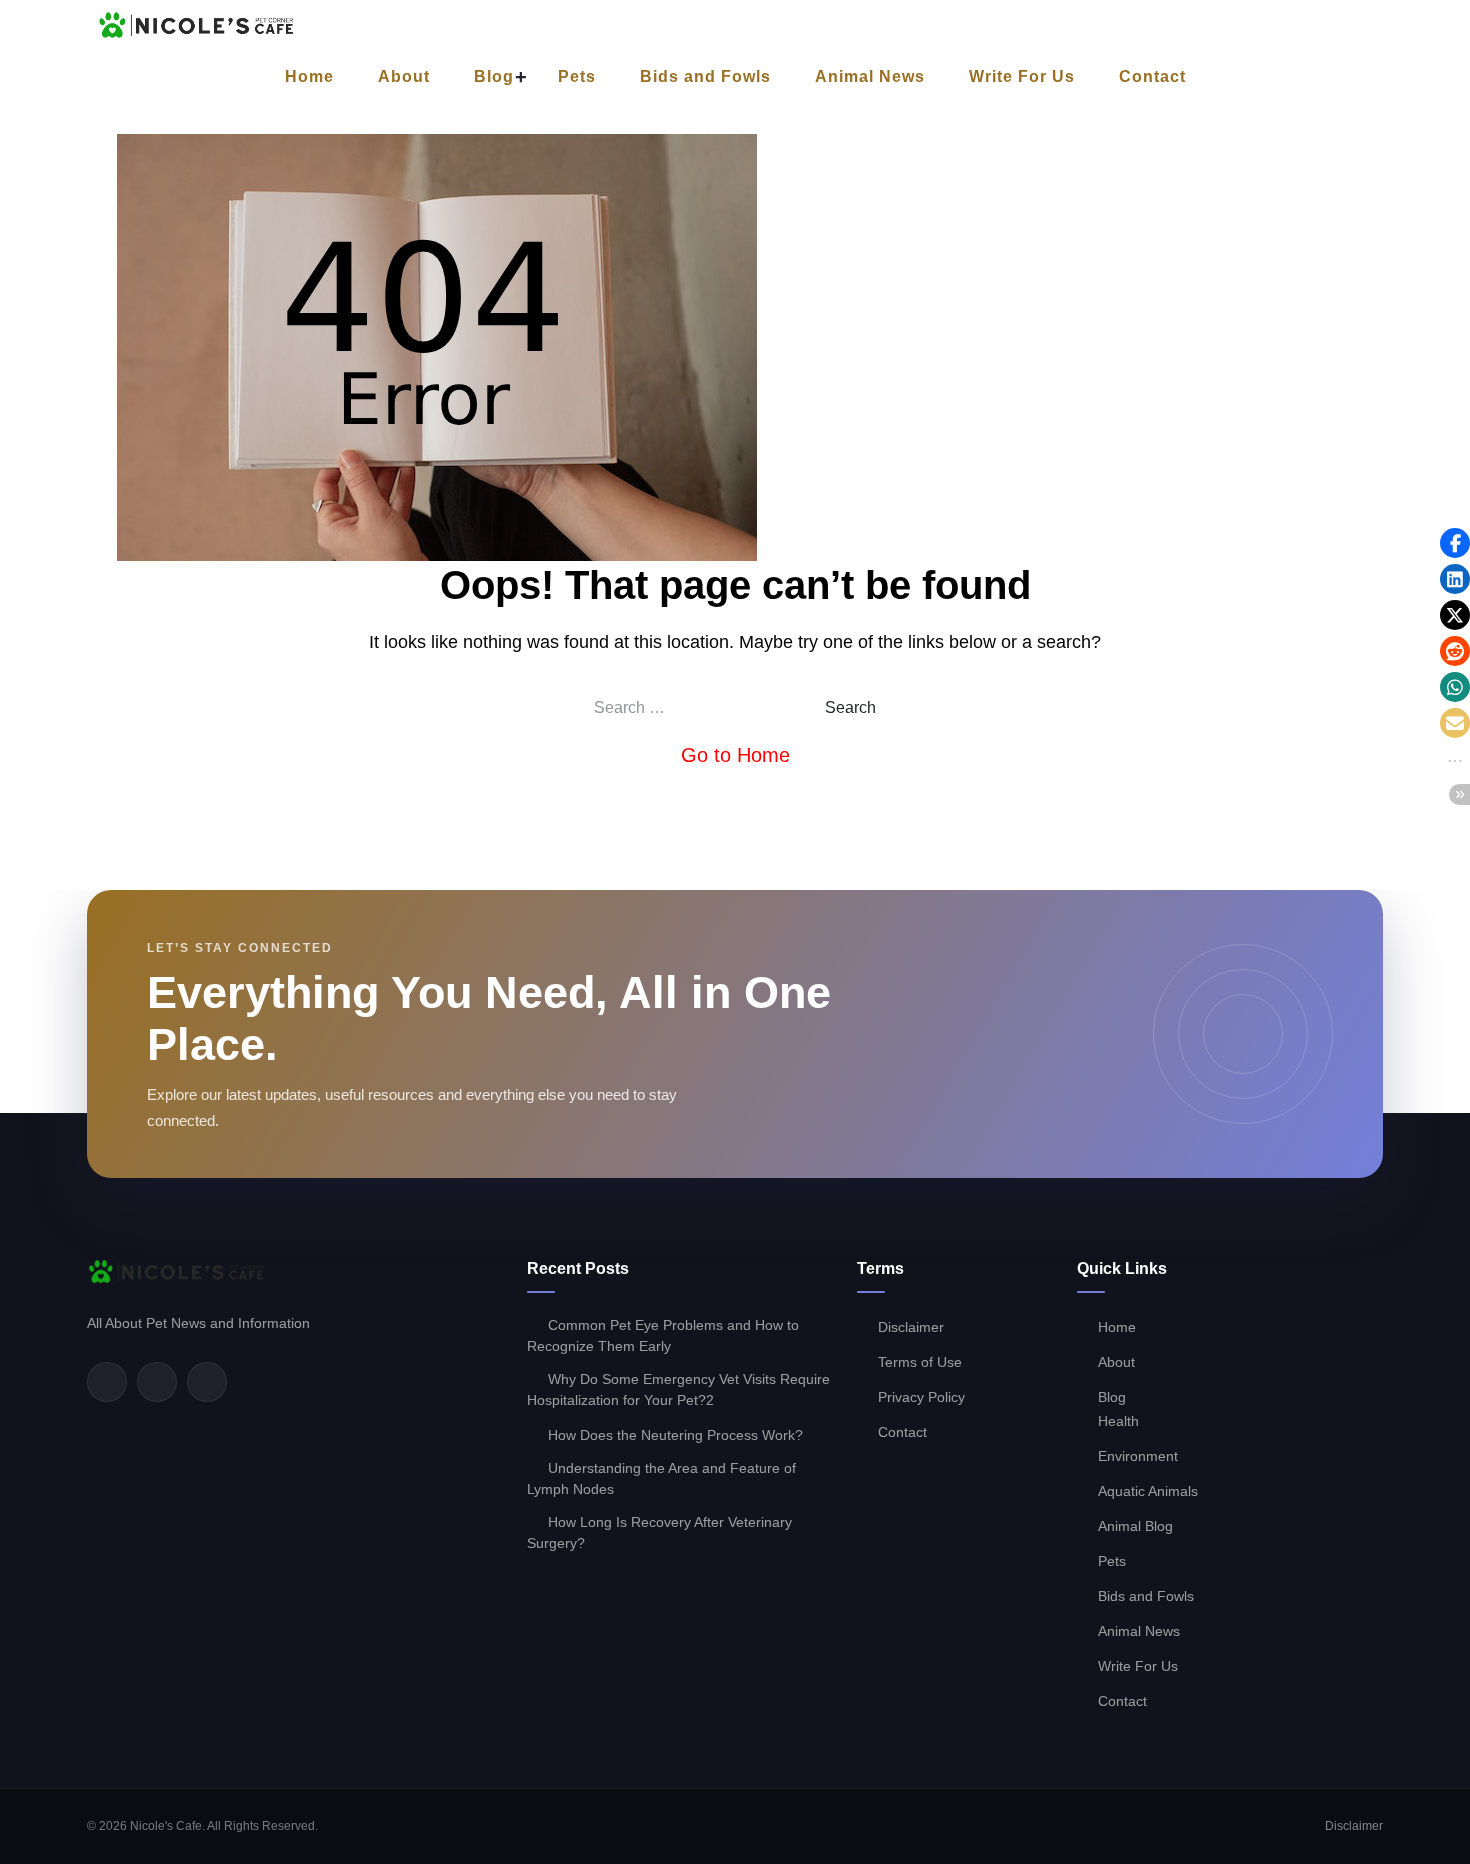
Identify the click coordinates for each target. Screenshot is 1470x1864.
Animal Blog (1135, 1526)
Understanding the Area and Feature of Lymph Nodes (661, 1478)
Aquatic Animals (1148, 1491)
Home (309, 76)
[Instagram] (207, 1382)
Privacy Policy (921, 1397)
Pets (577, 76)
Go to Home (735, 755)
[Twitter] (157, 1382)
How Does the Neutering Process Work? (675, 1435)
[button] (1455, 543)
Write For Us (1022, 76)
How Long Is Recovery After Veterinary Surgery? (659, 1532)
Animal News (870, 76)
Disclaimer (911, 1327)
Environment (1138, 1456)
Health (1118, 1421)
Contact (1152, 76)
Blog (494, 76)
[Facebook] (107, 1382)
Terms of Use (920, 1362)
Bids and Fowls (705, 76)
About (404, 76)
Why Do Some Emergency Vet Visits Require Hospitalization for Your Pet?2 (678, 1389)
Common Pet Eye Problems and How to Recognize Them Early (663, 1335)
